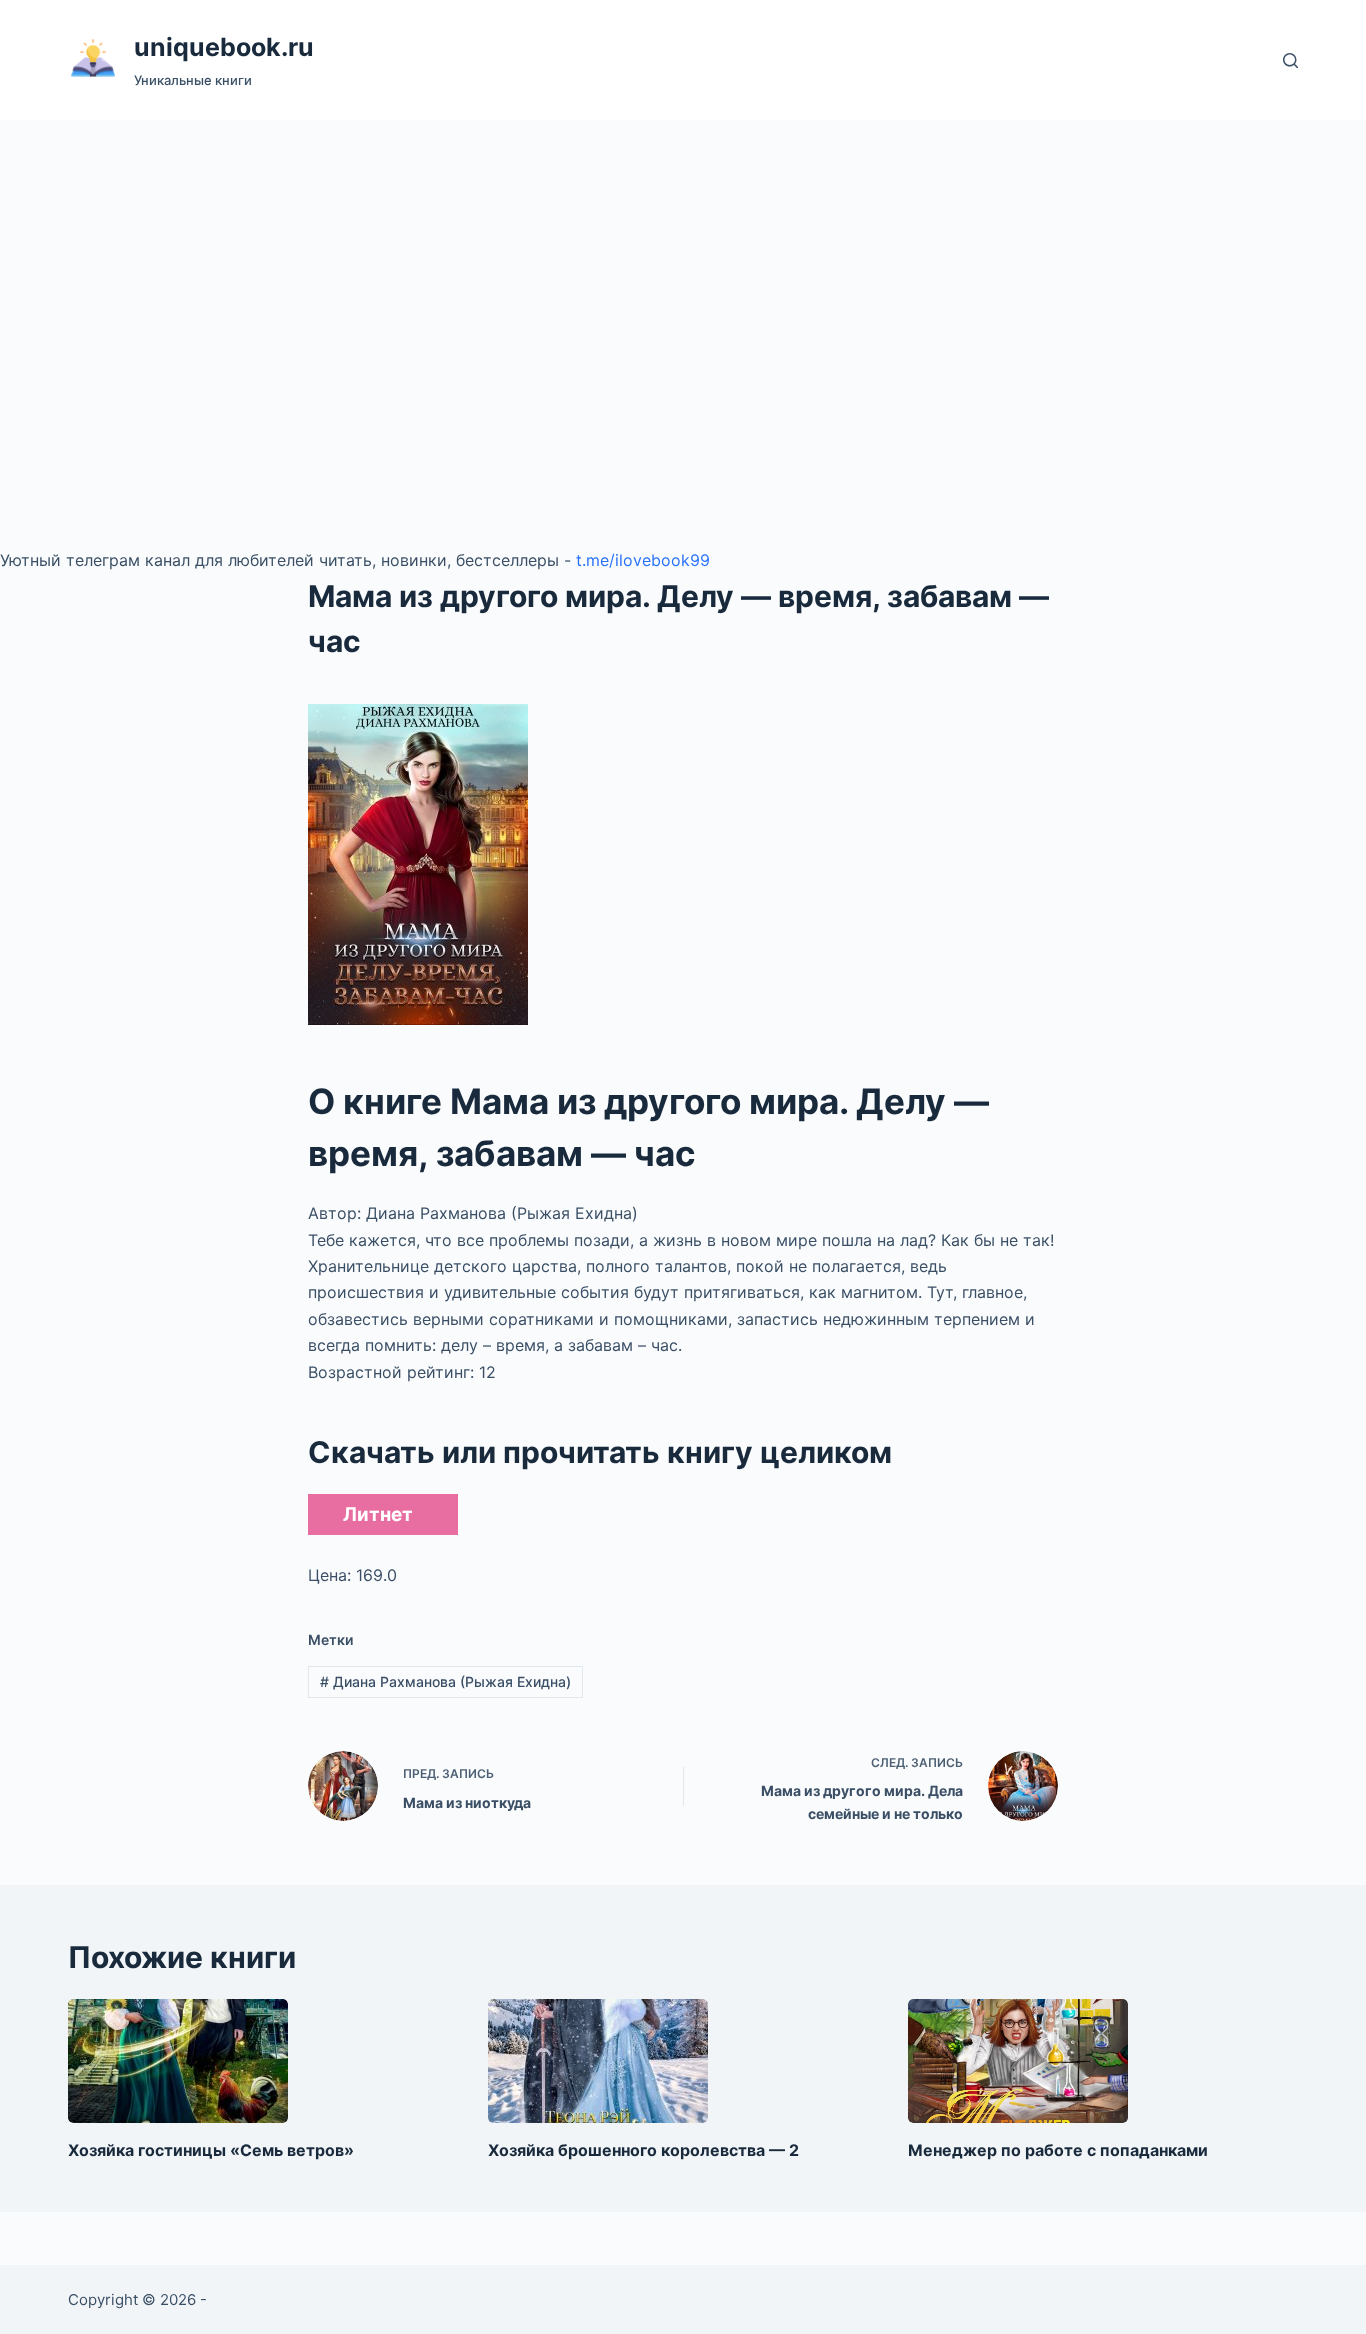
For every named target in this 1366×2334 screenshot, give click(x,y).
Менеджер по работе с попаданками (1058, 2150)
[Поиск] (1290, 60)
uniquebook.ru (224, 47)
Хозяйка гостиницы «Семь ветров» (211, 2150)
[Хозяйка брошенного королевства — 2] (598, 2061)
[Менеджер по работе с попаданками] (1018, 2061)
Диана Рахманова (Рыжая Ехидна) (445, 1681)
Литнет (378, 1514)
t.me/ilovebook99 (643, 560)
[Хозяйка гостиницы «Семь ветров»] (178, 2061)
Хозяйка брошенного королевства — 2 (643, 2150)
